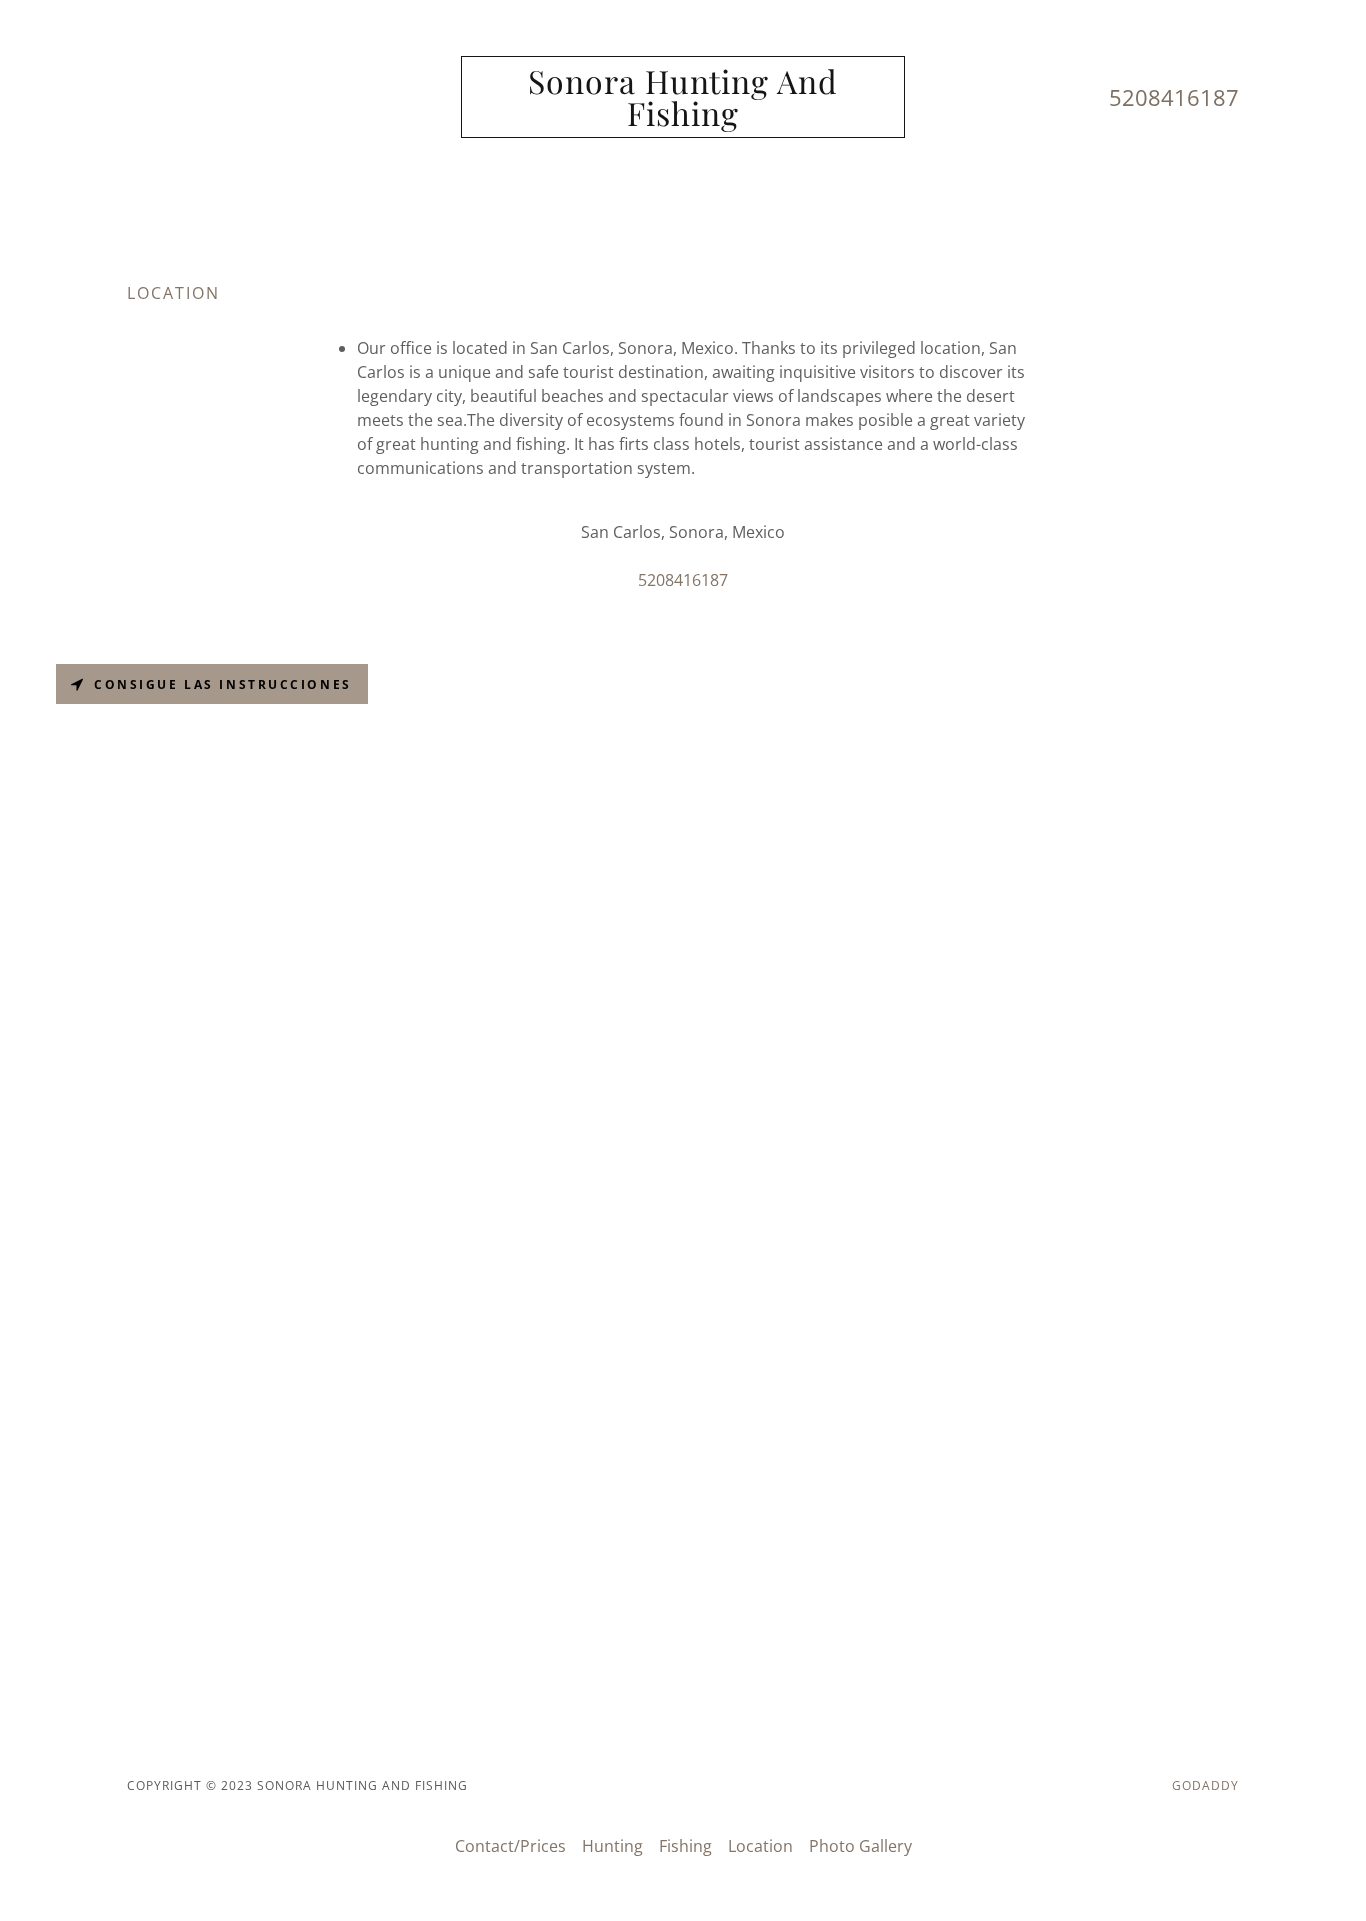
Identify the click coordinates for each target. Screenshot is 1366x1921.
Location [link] (760, 1846)
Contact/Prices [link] (510, 1846)
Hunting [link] (612, 1846)
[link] (683, 120)
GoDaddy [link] (1205, 1785)
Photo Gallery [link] (860, 1846)
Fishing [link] (685, 1846)
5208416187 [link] (1174, 97)
